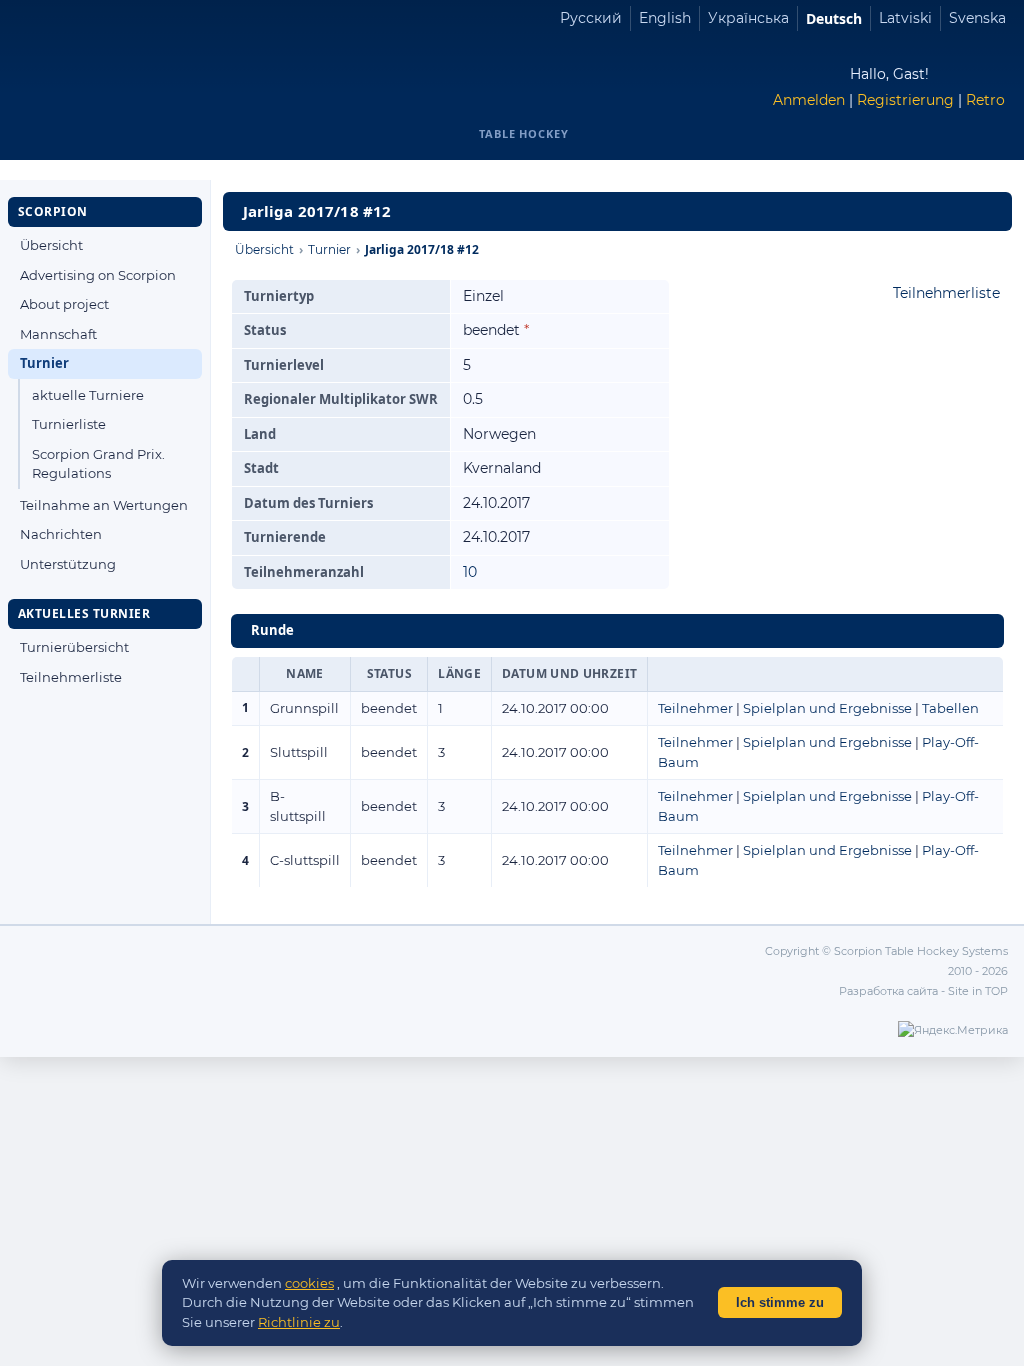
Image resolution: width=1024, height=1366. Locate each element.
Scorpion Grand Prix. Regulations (98, 464)
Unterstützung (68, 564)
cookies (309, 1283)
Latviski (905, 18)
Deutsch (834, 18)
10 (470, 572)
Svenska (977, 18)
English (665, 18)
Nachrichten (61, 534)
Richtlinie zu (299, 1322)
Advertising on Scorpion (98, 275)
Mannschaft (58, 334)
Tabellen (950, 708)
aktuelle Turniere (88, 395)
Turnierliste (69, 424)
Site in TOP (978, 991)
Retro (985, 100)
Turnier (44, 363)
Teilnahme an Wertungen (104, 505)
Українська (748, 18)
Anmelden (809, 100)
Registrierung (905, 100)
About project (64, 304)
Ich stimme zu (780, 1302)
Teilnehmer (695, 708)
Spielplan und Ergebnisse (827, 708)
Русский (591, 18)
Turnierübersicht (74, 647)
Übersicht (51, 245)
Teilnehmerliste (71, 677)
